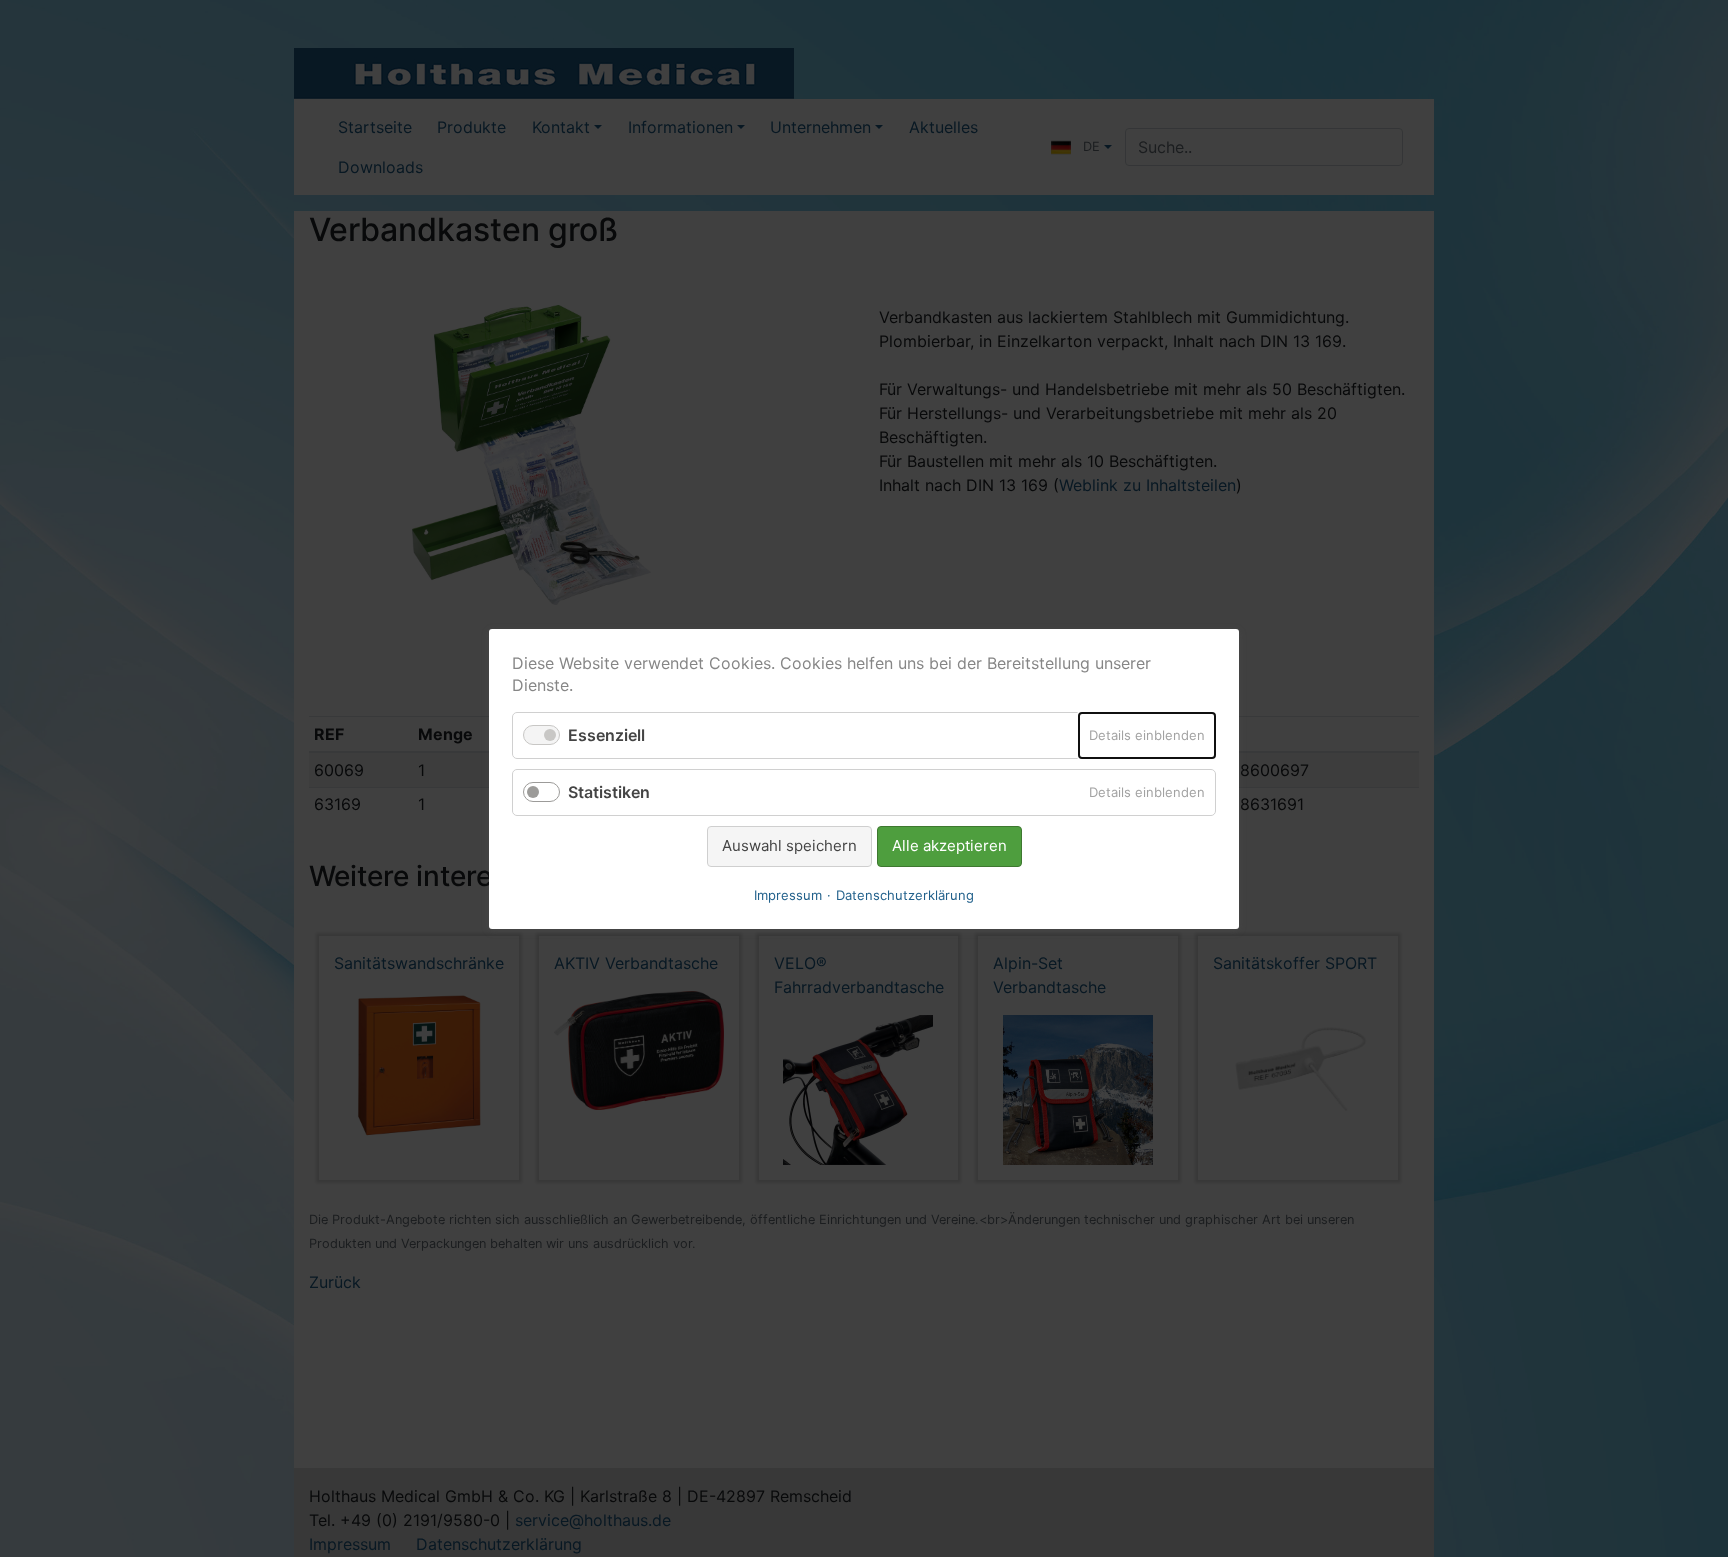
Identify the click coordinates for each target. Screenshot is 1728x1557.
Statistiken (609, 792)
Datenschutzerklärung (905, 894)
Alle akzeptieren (949, 845)
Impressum (788, 894)
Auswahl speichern (789, 845)
